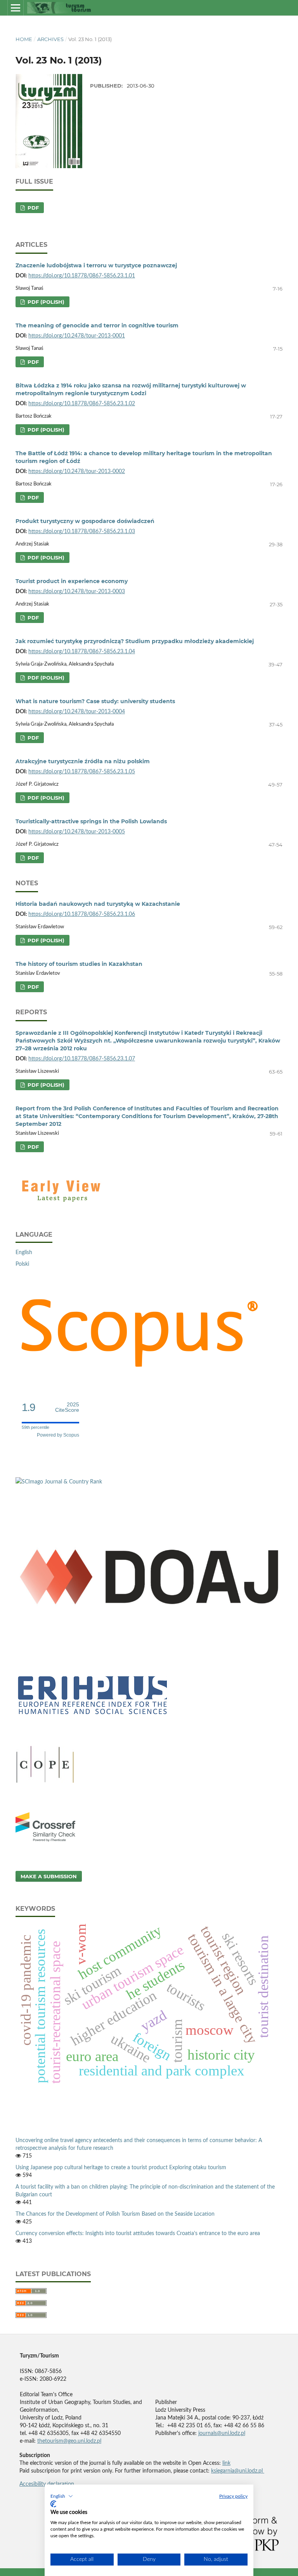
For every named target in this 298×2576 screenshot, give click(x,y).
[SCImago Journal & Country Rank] (59, 1482)
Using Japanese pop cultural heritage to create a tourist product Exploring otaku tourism (121, 2168)
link (226, 2463)
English (24, 1253)
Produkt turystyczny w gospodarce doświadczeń (85, 521)
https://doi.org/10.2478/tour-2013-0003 (77, 592)
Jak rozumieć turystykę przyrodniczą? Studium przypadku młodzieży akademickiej (135, 641)
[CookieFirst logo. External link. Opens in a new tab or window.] (53, 2504)
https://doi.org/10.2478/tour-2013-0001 (77, 336)
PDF (32, 208)
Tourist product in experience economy (72, 581)
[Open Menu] (16, 8)
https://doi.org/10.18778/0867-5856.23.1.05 (82, 772)
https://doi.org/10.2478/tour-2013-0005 (77, 832)
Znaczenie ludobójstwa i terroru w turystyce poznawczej (96, 265)
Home (24, 39)
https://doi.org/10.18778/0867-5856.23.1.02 (82, 404)
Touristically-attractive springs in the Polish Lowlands (91, 821)
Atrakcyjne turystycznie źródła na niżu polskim (83, 761)
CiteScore (67, 1407)
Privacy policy (233, 2496)
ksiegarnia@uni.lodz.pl (238, 2471)
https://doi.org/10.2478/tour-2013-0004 (77, 712)
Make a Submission (49, 1876)
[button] (62, 2496)
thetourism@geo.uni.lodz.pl (69, 2441)
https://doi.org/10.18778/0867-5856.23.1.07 (82, 1059)
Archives (50, 39)
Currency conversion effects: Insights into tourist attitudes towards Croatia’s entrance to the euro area (138, 2234)
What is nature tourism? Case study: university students (95, 701)
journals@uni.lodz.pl (222, 2433)
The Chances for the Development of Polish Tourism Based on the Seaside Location (115, 2214)
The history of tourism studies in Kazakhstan (79, 964)
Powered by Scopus (58, 1435)
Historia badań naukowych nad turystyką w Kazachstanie (98, 904)
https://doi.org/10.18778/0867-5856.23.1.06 (82, 914)
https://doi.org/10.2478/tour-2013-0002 (77, 471)
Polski (22, 1264)
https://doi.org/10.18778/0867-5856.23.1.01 (82, 276)
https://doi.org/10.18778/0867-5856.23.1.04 (82, 652)
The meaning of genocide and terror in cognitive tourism (97, 325)
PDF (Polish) (45, 302)
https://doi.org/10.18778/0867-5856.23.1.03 (82, 532)
